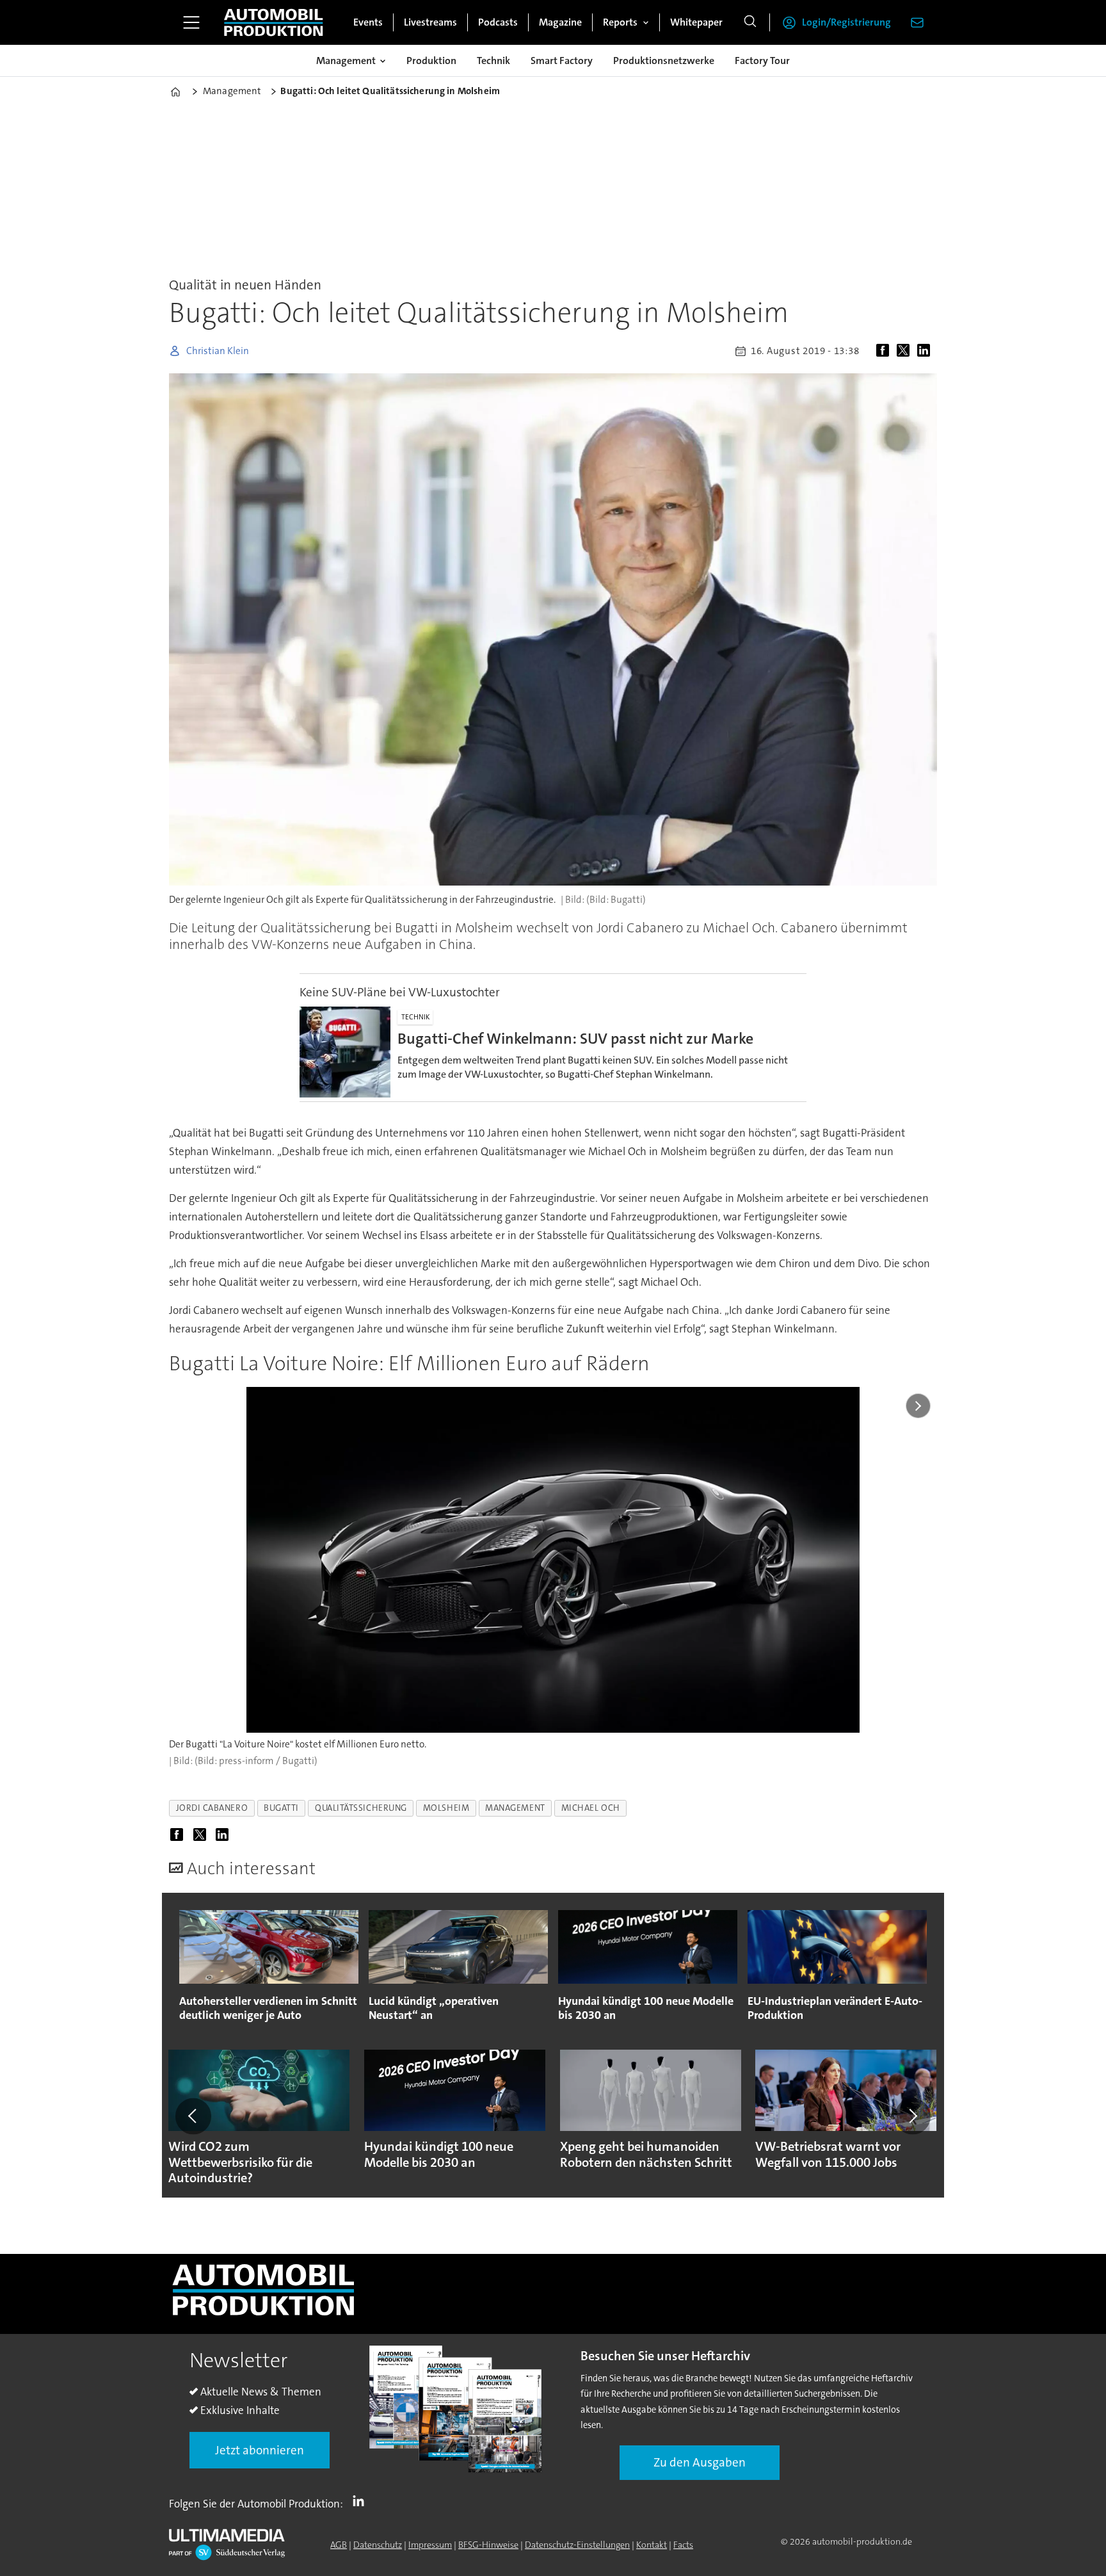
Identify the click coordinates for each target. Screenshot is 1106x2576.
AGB (339, 2545)
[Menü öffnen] (191, 22)
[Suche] (750, 22)
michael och (591, 1808)
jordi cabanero (212, 1808)
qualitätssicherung (361, 1808)
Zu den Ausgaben (700, 2462)
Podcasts (498, 22)
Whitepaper (696, 22)
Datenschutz (378, 2545)
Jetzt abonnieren (260, 2450)
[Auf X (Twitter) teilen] (906, 351)
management (515, 1808)
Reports (620, 22)
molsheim (446, 1808)
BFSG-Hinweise (488, 2545)
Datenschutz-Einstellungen (577, 2545)
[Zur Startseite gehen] (273, 22)
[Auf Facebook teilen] (885, 351)
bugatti (281, 1808)
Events (368, 22)
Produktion (431, 61)
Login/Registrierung (846, 22)
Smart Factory (562, 61)
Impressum (430, 2545)
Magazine (560, 22)
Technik (493, 61)
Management (346, 61)
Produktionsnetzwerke (664, 61)
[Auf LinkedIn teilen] (926, 351)
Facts (683, 2545)
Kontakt (652, 2545)
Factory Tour (762, 61)
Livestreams (430, 22)
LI (362, 2501)
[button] (193, 2116)
